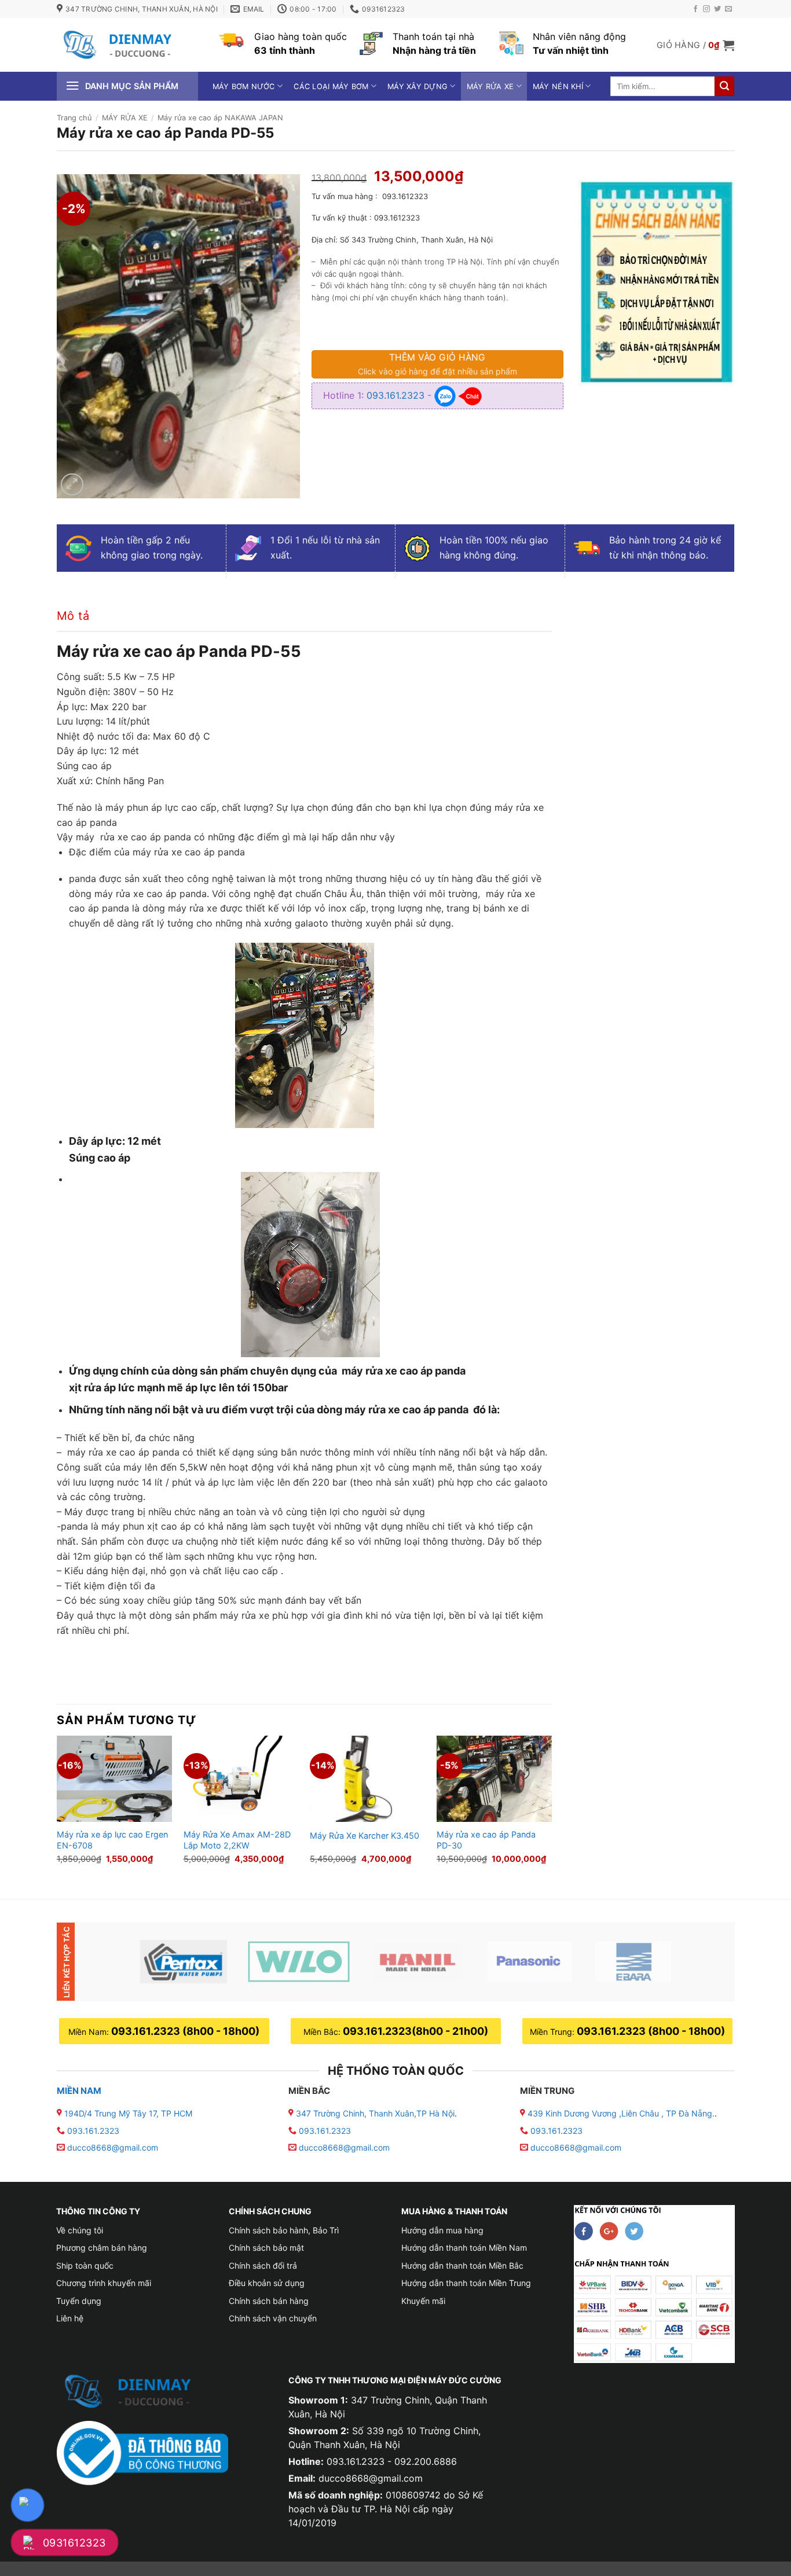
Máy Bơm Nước (244, 87)
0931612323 (74, 2543)
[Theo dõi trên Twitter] (717, 9)
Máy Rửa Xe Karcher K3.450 (365, 1835)
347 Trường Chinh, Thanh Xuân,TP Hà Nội (374, 2113)
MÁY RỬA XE (490, 87)
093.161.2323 (397, 395)
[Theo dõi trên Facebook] (695, 9)
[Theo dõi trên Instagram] (706, 9)
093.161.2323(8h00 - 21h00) (415, 2031)
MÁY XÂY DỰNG (418, 87)
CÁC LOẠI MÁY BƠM (331, 87)
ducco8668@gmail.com (113, 2147)
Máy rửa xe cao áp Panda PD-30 (486, 1840)
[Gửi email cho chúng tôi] (728, 9)
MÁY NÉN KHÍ (558, 87)
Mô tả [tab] (73, 616)
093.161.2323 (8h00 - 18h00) (185, 2031)
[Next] (551, 1807)
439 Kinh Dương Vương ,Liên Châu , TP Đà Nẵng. (620, 2113)
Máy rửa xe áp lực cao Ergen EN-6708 (112, 1840)
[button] (695, 45)
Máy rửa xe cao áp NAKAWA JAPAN (220, 118)
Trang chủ (74, 118)
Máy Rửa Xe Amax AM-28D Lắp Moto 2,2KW (237, 1840)
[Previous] (57, 1807)
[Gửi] (724, 86)
